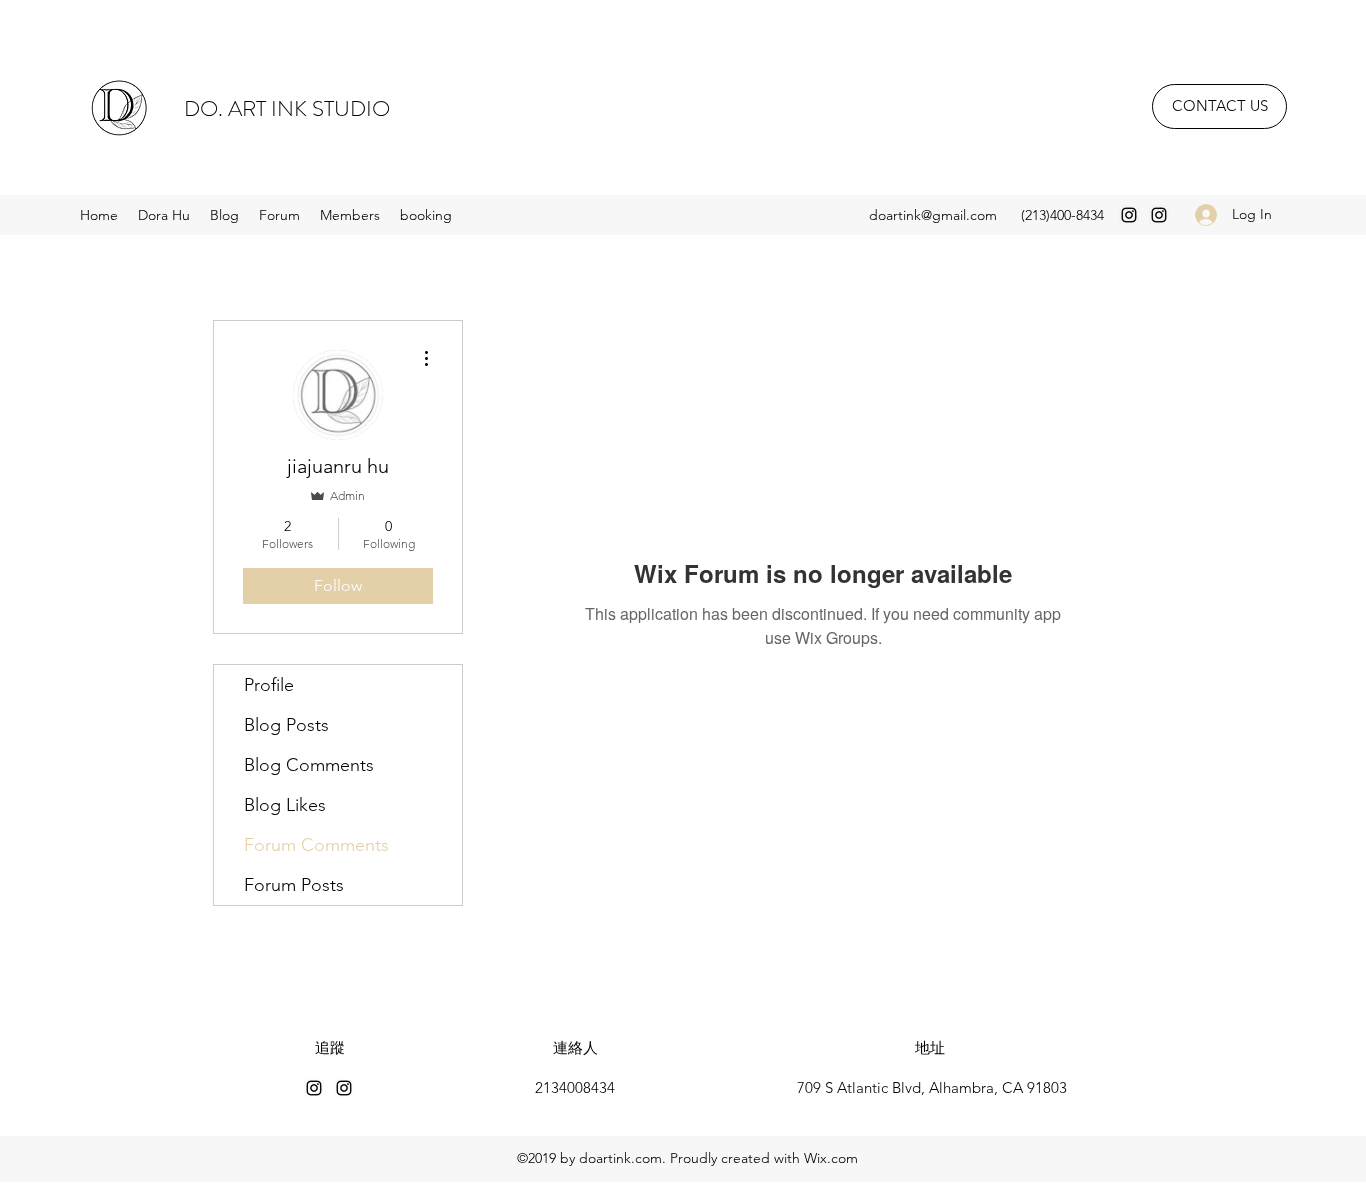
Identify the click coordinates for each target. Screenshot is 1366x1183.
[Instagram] (1129, 215)
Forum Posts (294, 885)
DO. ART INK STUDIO (287, 108)
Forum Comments (316, 845)
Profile (269, 685)
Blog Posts (286, 725)
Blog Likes (285, 805)
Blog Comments (309, 765)
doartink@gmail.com (933, 215)
